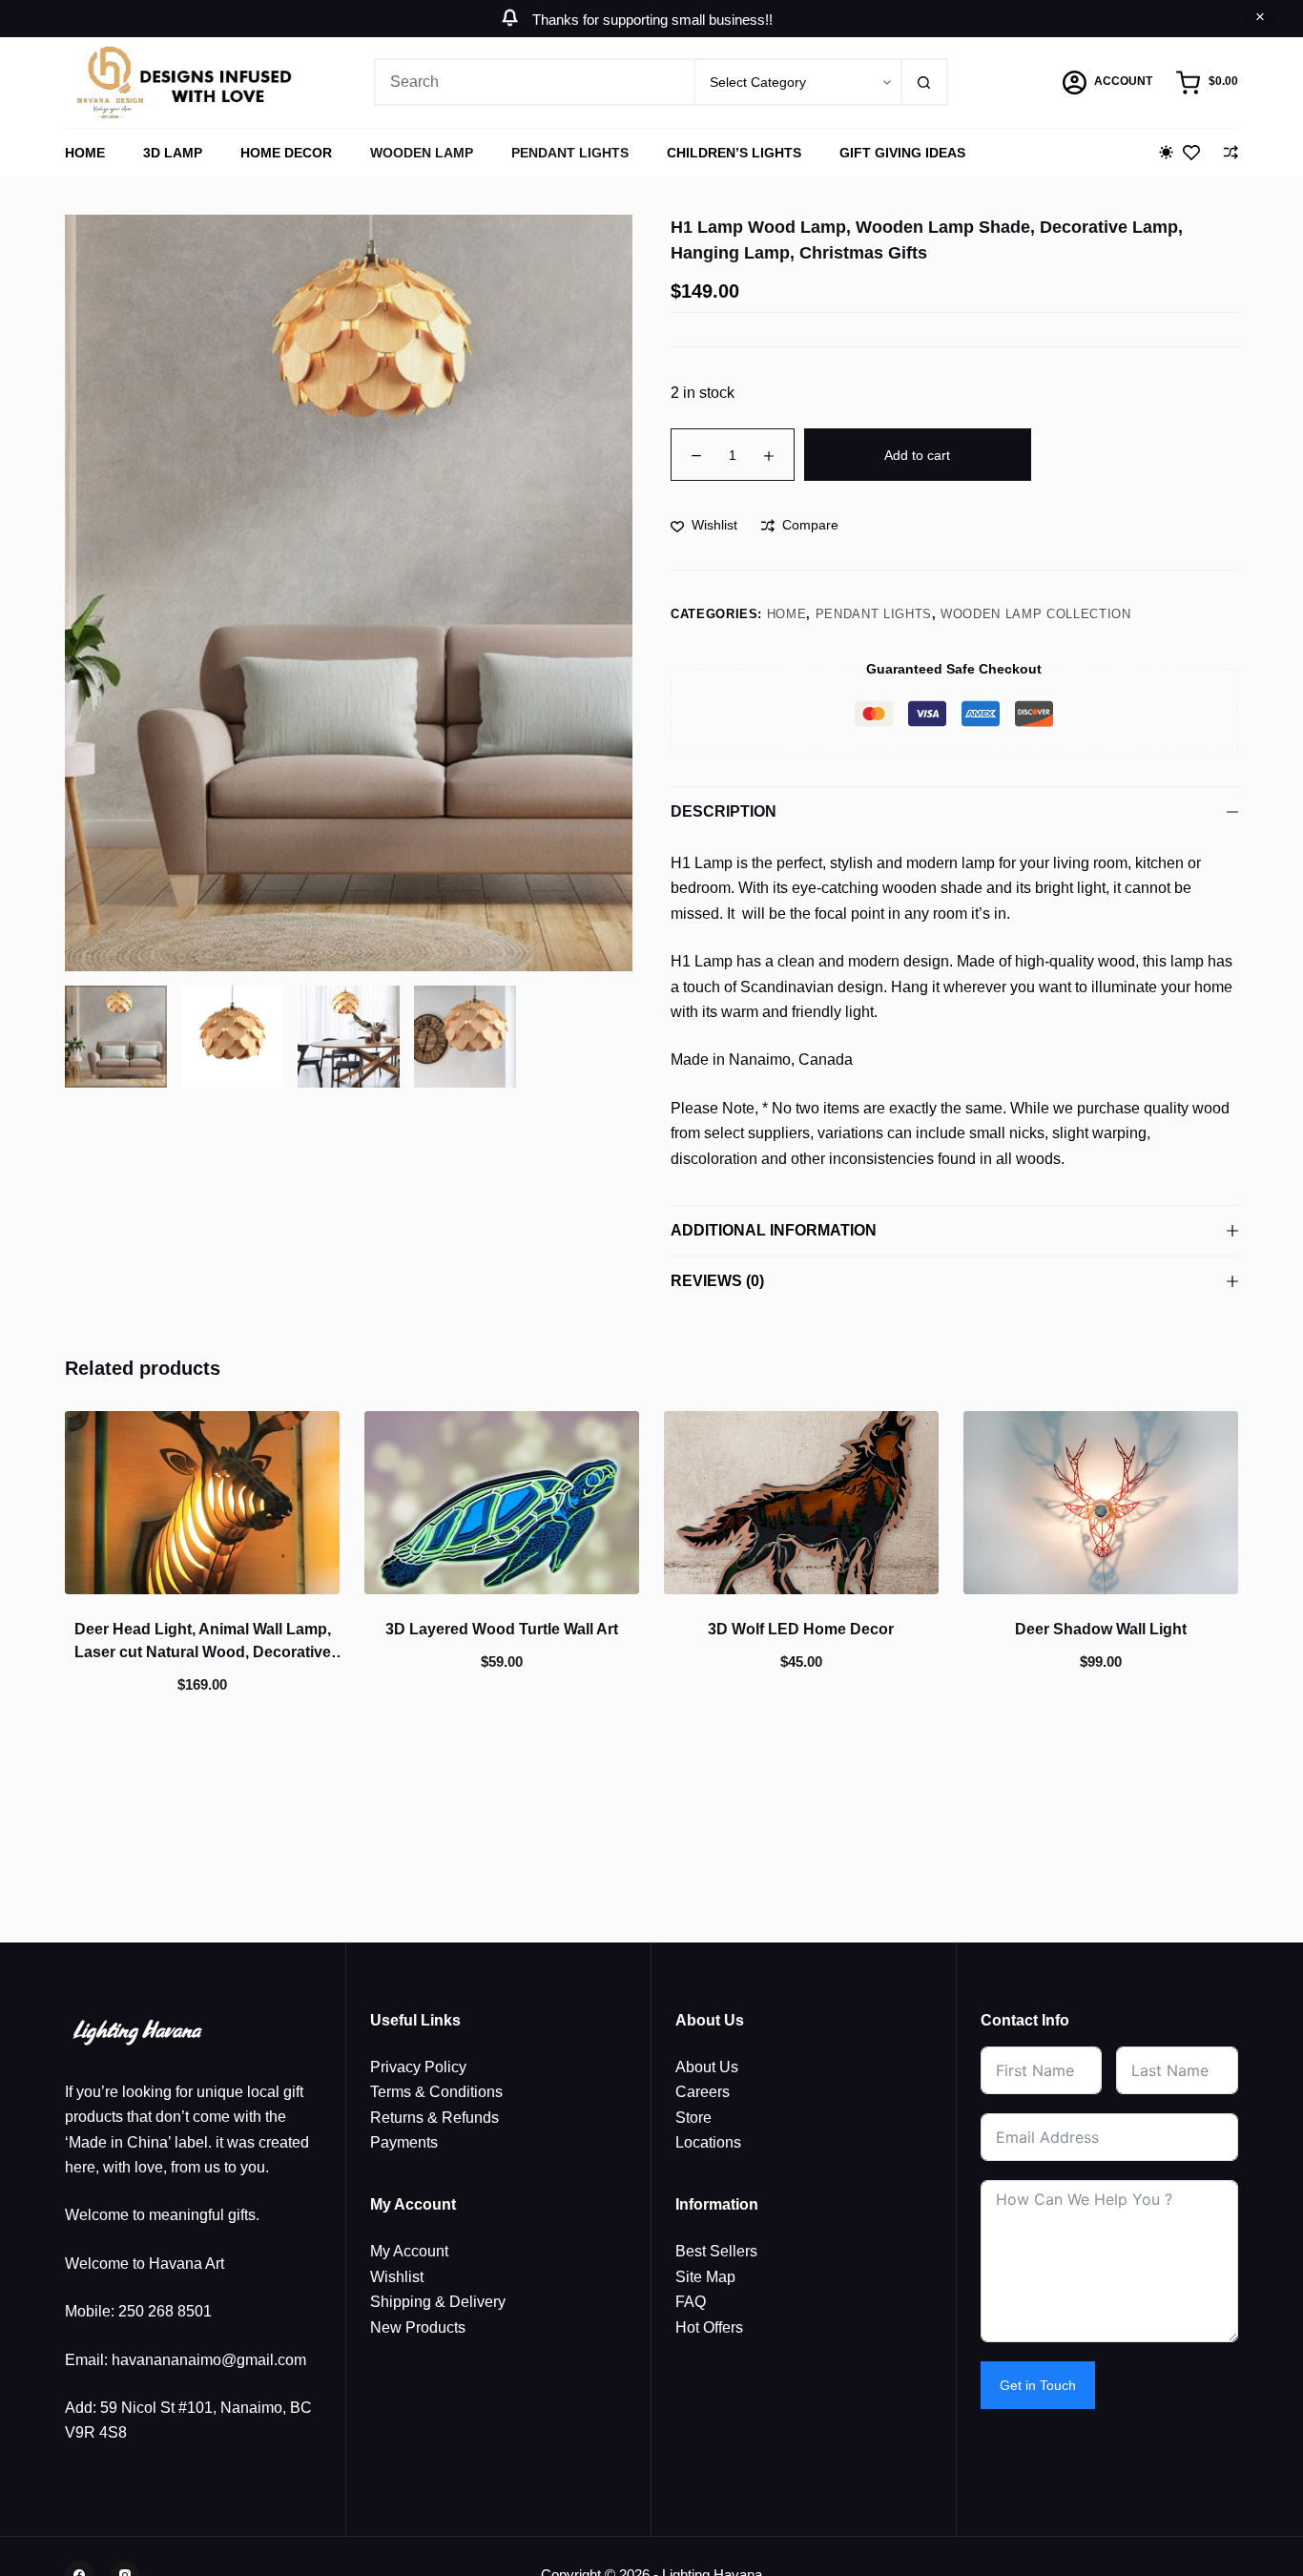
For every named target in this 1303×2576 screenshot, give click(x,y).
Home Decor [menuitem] (286, 153)
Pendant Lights (874, 614)
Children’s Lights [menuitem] (734, 153)
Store (693, 2118)
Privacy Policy (418, 2067)
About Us (707, 2067)
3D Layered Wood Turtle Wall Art (502, 1629)
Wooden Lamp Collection (1035, 614)
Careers (703, 2092)
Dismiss (1260, 18)
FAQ (691, 2302)
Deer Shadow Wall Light (1101, 1629)
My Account (409, 2251)
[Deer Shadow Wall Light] (1101, 1503)
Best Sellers (716, 2251)
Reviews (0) (717, 1281)
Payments (404, 2142)
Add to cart (917, 455)
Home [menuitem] (85, 153)
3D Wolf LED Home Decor (801, 1629)
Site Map (705, 2277)
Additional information (774, 1230)
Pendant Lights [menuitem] (570, 153)
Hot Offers (709, 2327)
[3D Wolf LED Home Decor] (801, 1503)
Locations (708, 2142)
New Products (418, 2327)
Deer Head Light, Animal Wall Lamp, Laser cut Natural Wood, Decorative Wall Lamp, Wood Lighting (203, 1652)
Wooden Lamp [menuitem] (422, 153)
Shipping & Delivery (438, 2302)
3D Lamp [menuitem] (173, 153)
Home (787, 614)
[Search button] (924, 82)
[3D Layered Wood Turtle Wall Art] (502, 1503)
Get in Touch (1038, 2385)
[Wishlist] (1191, 153)
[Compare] (1231, 152)
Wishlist (397, 2277)
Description (724, 811)
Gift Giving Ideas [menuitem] (902, 153)
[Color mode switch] (1166, 152)
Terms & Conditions (436, 2092)
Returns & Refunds (434, 2118)
